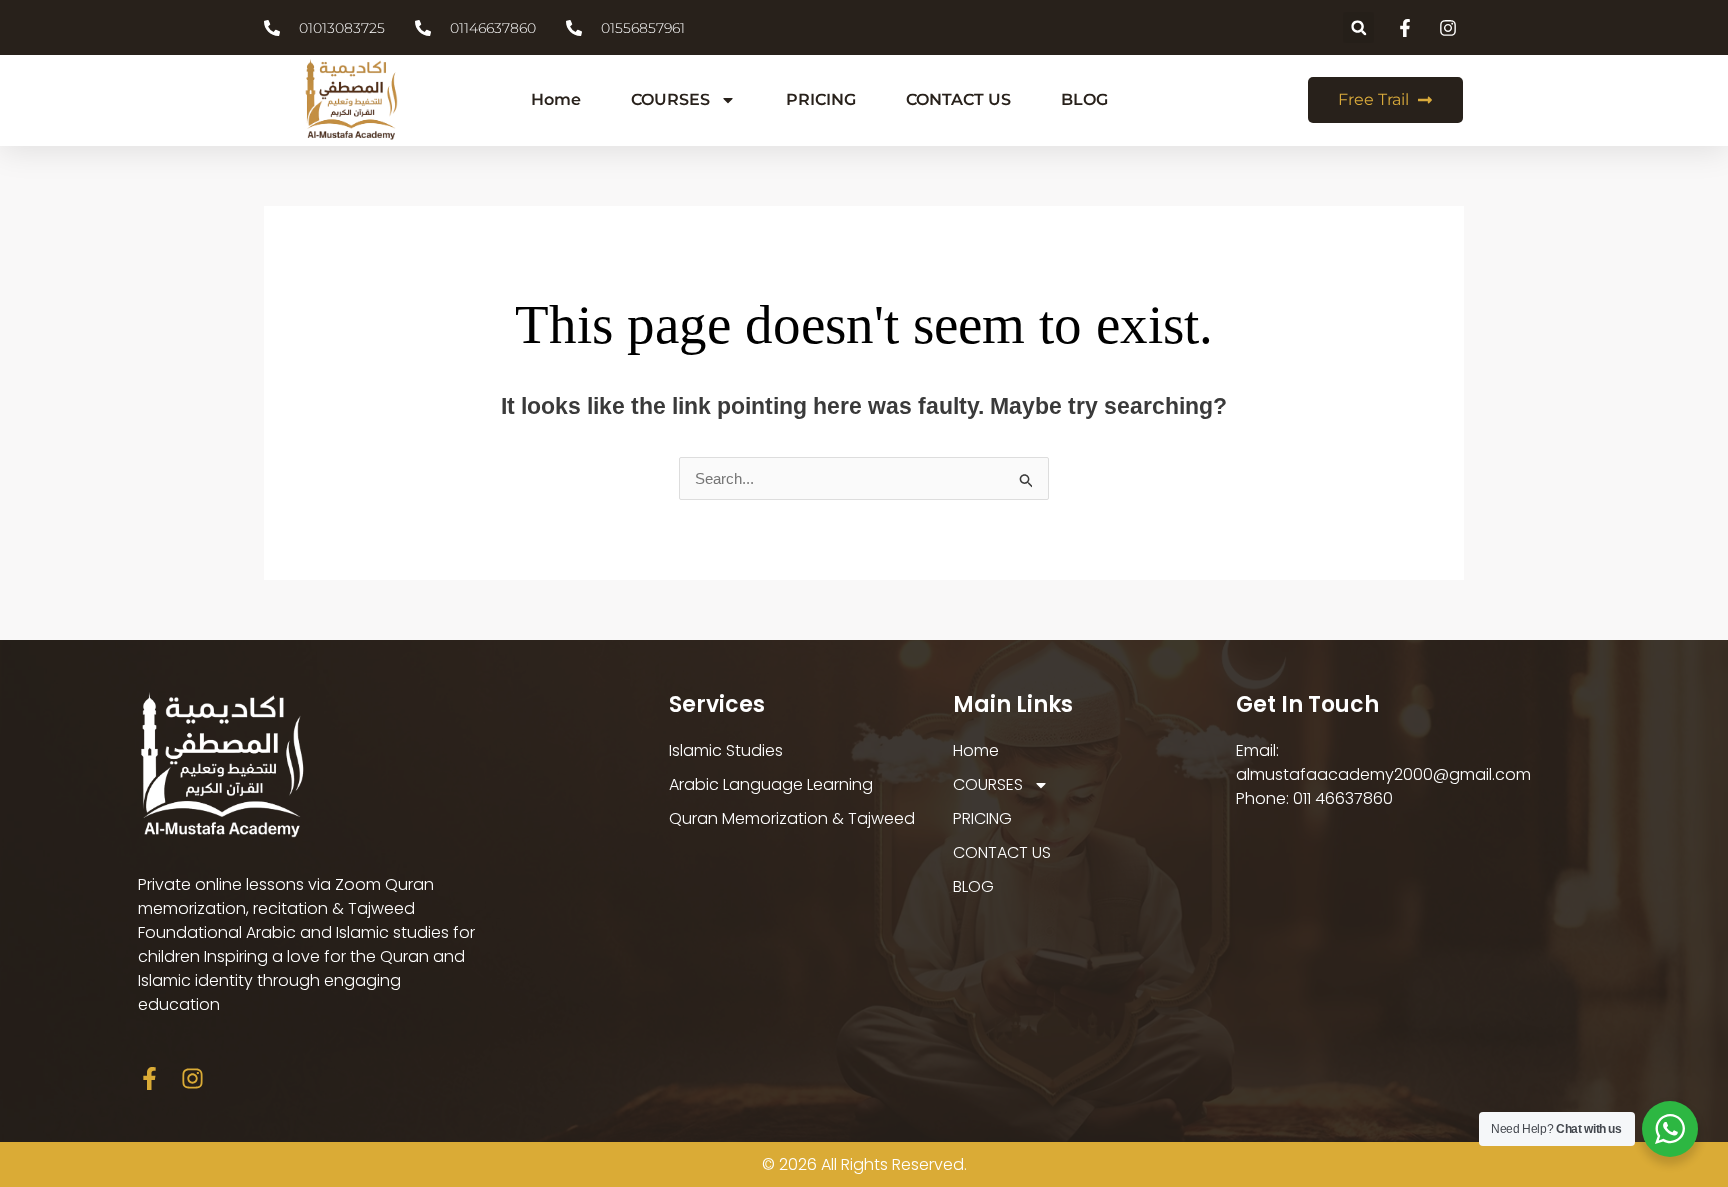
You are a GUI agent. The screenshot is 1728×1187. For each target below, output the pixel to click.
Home (556, 99)
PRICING (821, 99)
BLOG (1084, 99)
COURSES (670, 99)
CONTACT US (958, 99)
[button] (1358, 27)
